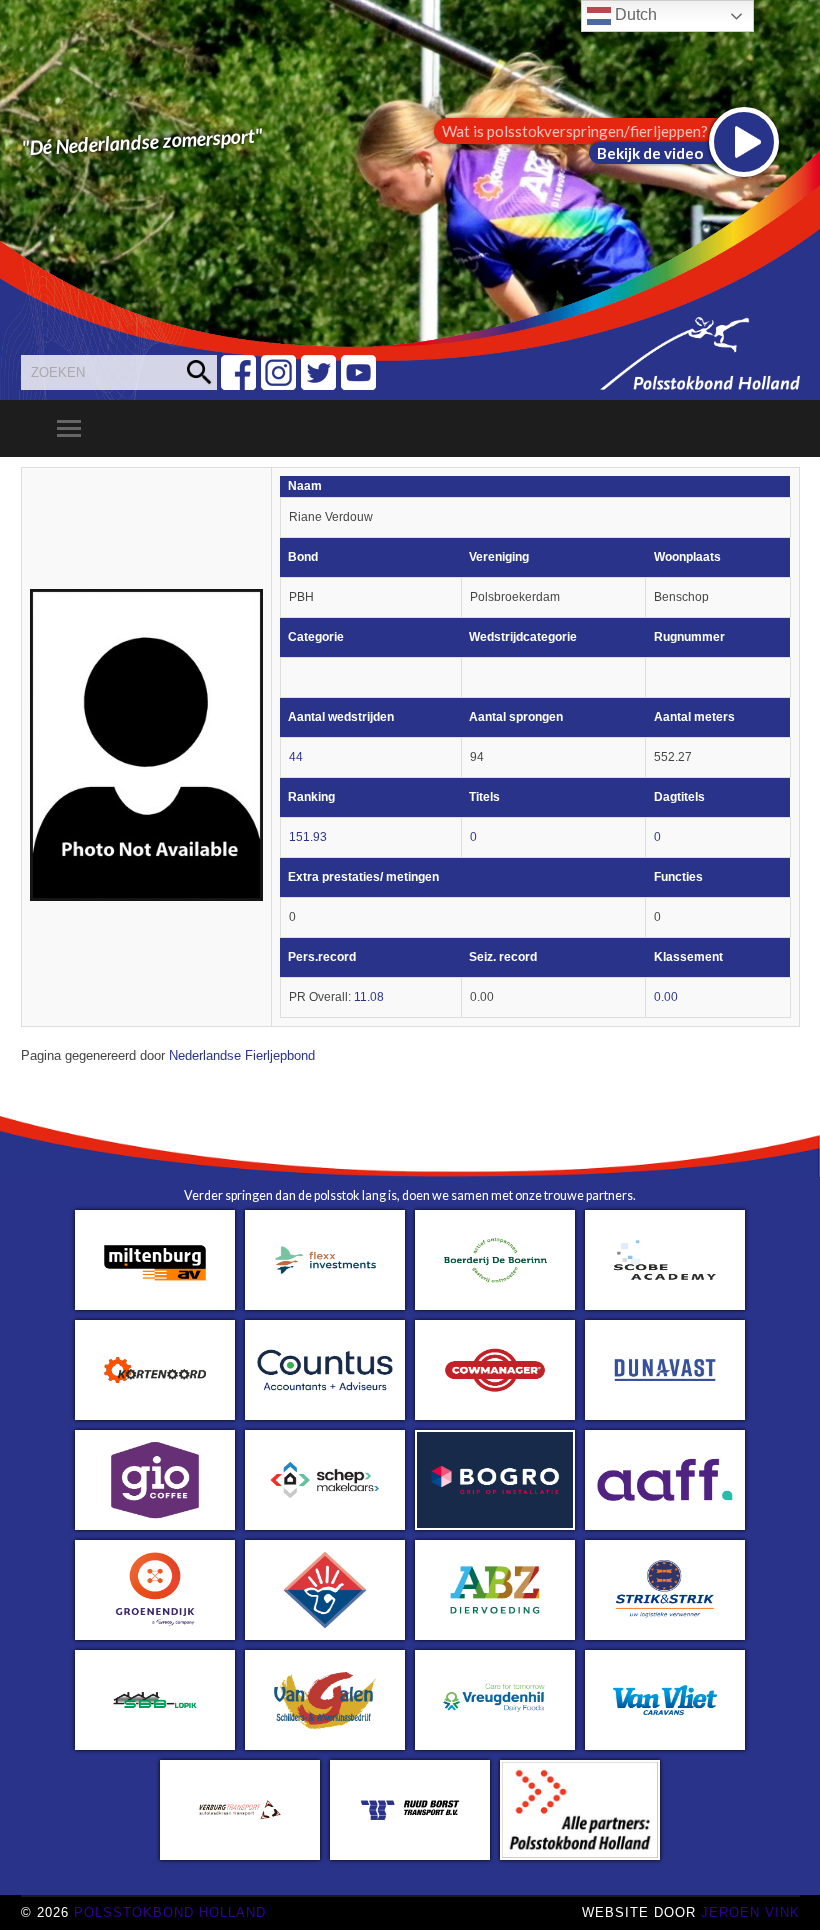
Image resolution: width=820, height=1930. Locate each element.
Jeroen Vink (750, 1912)
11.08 (369, 997)
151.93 (308, 837)
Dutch (634, 14)
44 (296, 757)
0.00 (666, 997)
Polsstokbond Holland (170, 1912)
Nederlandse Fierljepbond (242, 1056)
